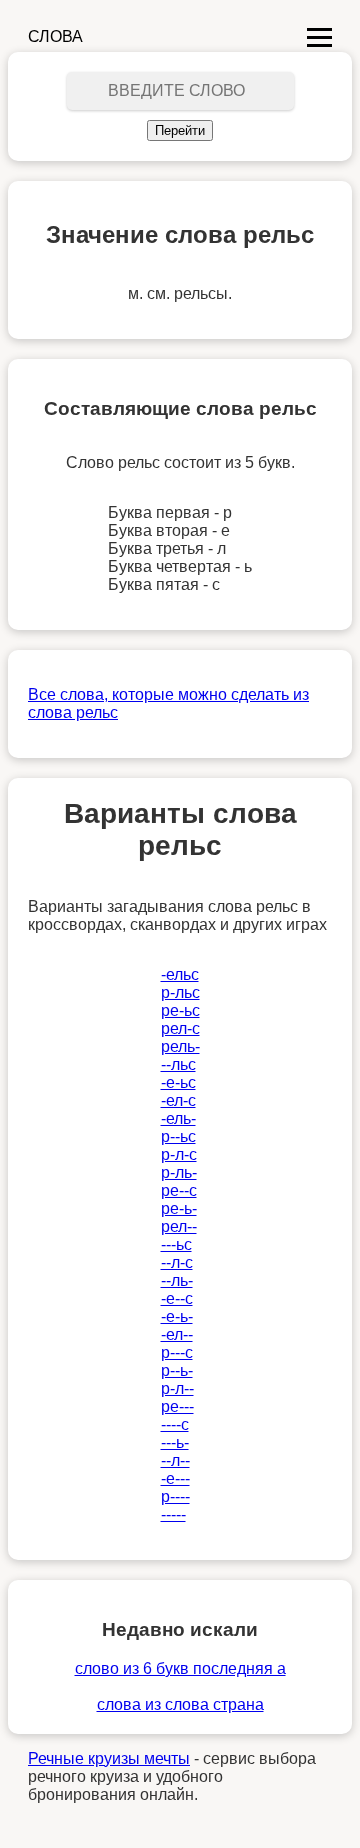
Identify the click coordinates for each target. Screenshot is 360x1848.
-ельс (180, 974)
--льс (178, 1064)
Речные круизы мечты (109, 1758)
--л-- (175, 1460)
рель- (180, 1046)
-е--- (175, 1478)
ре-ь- (179, 1208)
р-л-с (179, 1154)
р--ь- (177, 1370)
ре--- (177, 1406)
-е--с (177, 1298)
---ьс (176, 1244)
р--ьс (178, 1136)
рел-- (179, 1226)
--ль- (177, 1280)
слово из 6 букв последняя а (180, 1668)
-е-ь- (177, 1316)
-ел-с (178, 1100)
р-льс (180, 992)
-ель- (178, 1118)
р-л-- (177, 1388)
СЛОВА (55, 36)
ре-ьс (180, 1010)
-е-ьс (178, 1082)
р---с (177, 1352)
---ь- (175, 1442)
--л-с (177, 1262)
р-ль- (179, 1172)
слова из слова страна (180, 1704)
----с (175, 1424)
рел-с (180, 1028)
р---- (175, 1496)
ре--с (179, 1190)
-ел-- (177, 1334)
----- (173, 1514)
